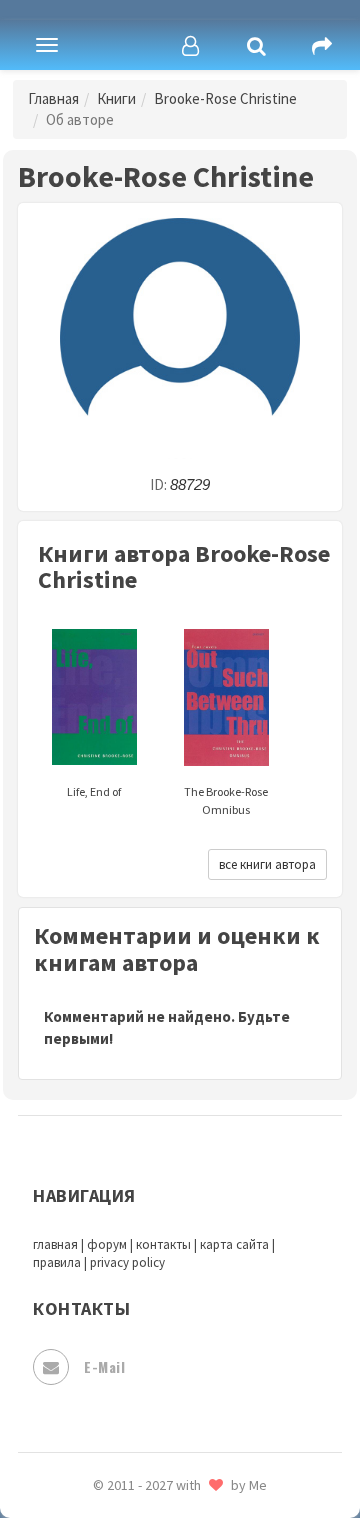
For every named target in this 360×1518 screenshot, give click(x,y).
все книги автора (267, 864)
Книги (116, 98)
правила (57, 1262)
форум (107, 1244)
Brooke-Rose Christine (225, 98)
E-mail (104, 1366)
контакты (163, 1244)
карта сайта (234, 1244)
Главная (53, 98)
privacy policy (127, 1262)
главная (55, 1244)
